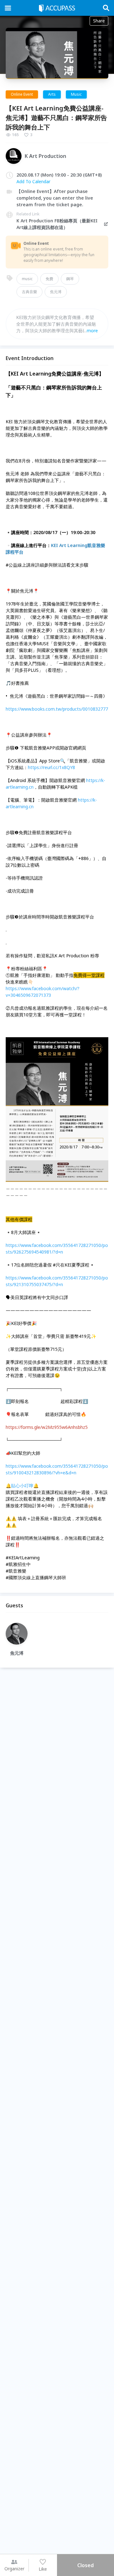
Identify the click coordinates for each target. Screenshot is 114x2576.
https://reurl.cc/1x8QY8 (51, 767)
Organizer (14, 2569)
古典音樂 (29, 292)
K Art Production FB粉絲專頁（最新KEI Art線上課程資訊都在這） (57, 224)
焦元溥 (56, 292)
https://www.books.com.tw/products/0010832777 (57, 709)
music (27, 279)
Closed (85, 2565)
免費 (49, 279)
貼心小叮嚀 (22, 1486)
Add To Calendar (33, 181)
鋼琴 (70, 279)
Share (99, 21)
